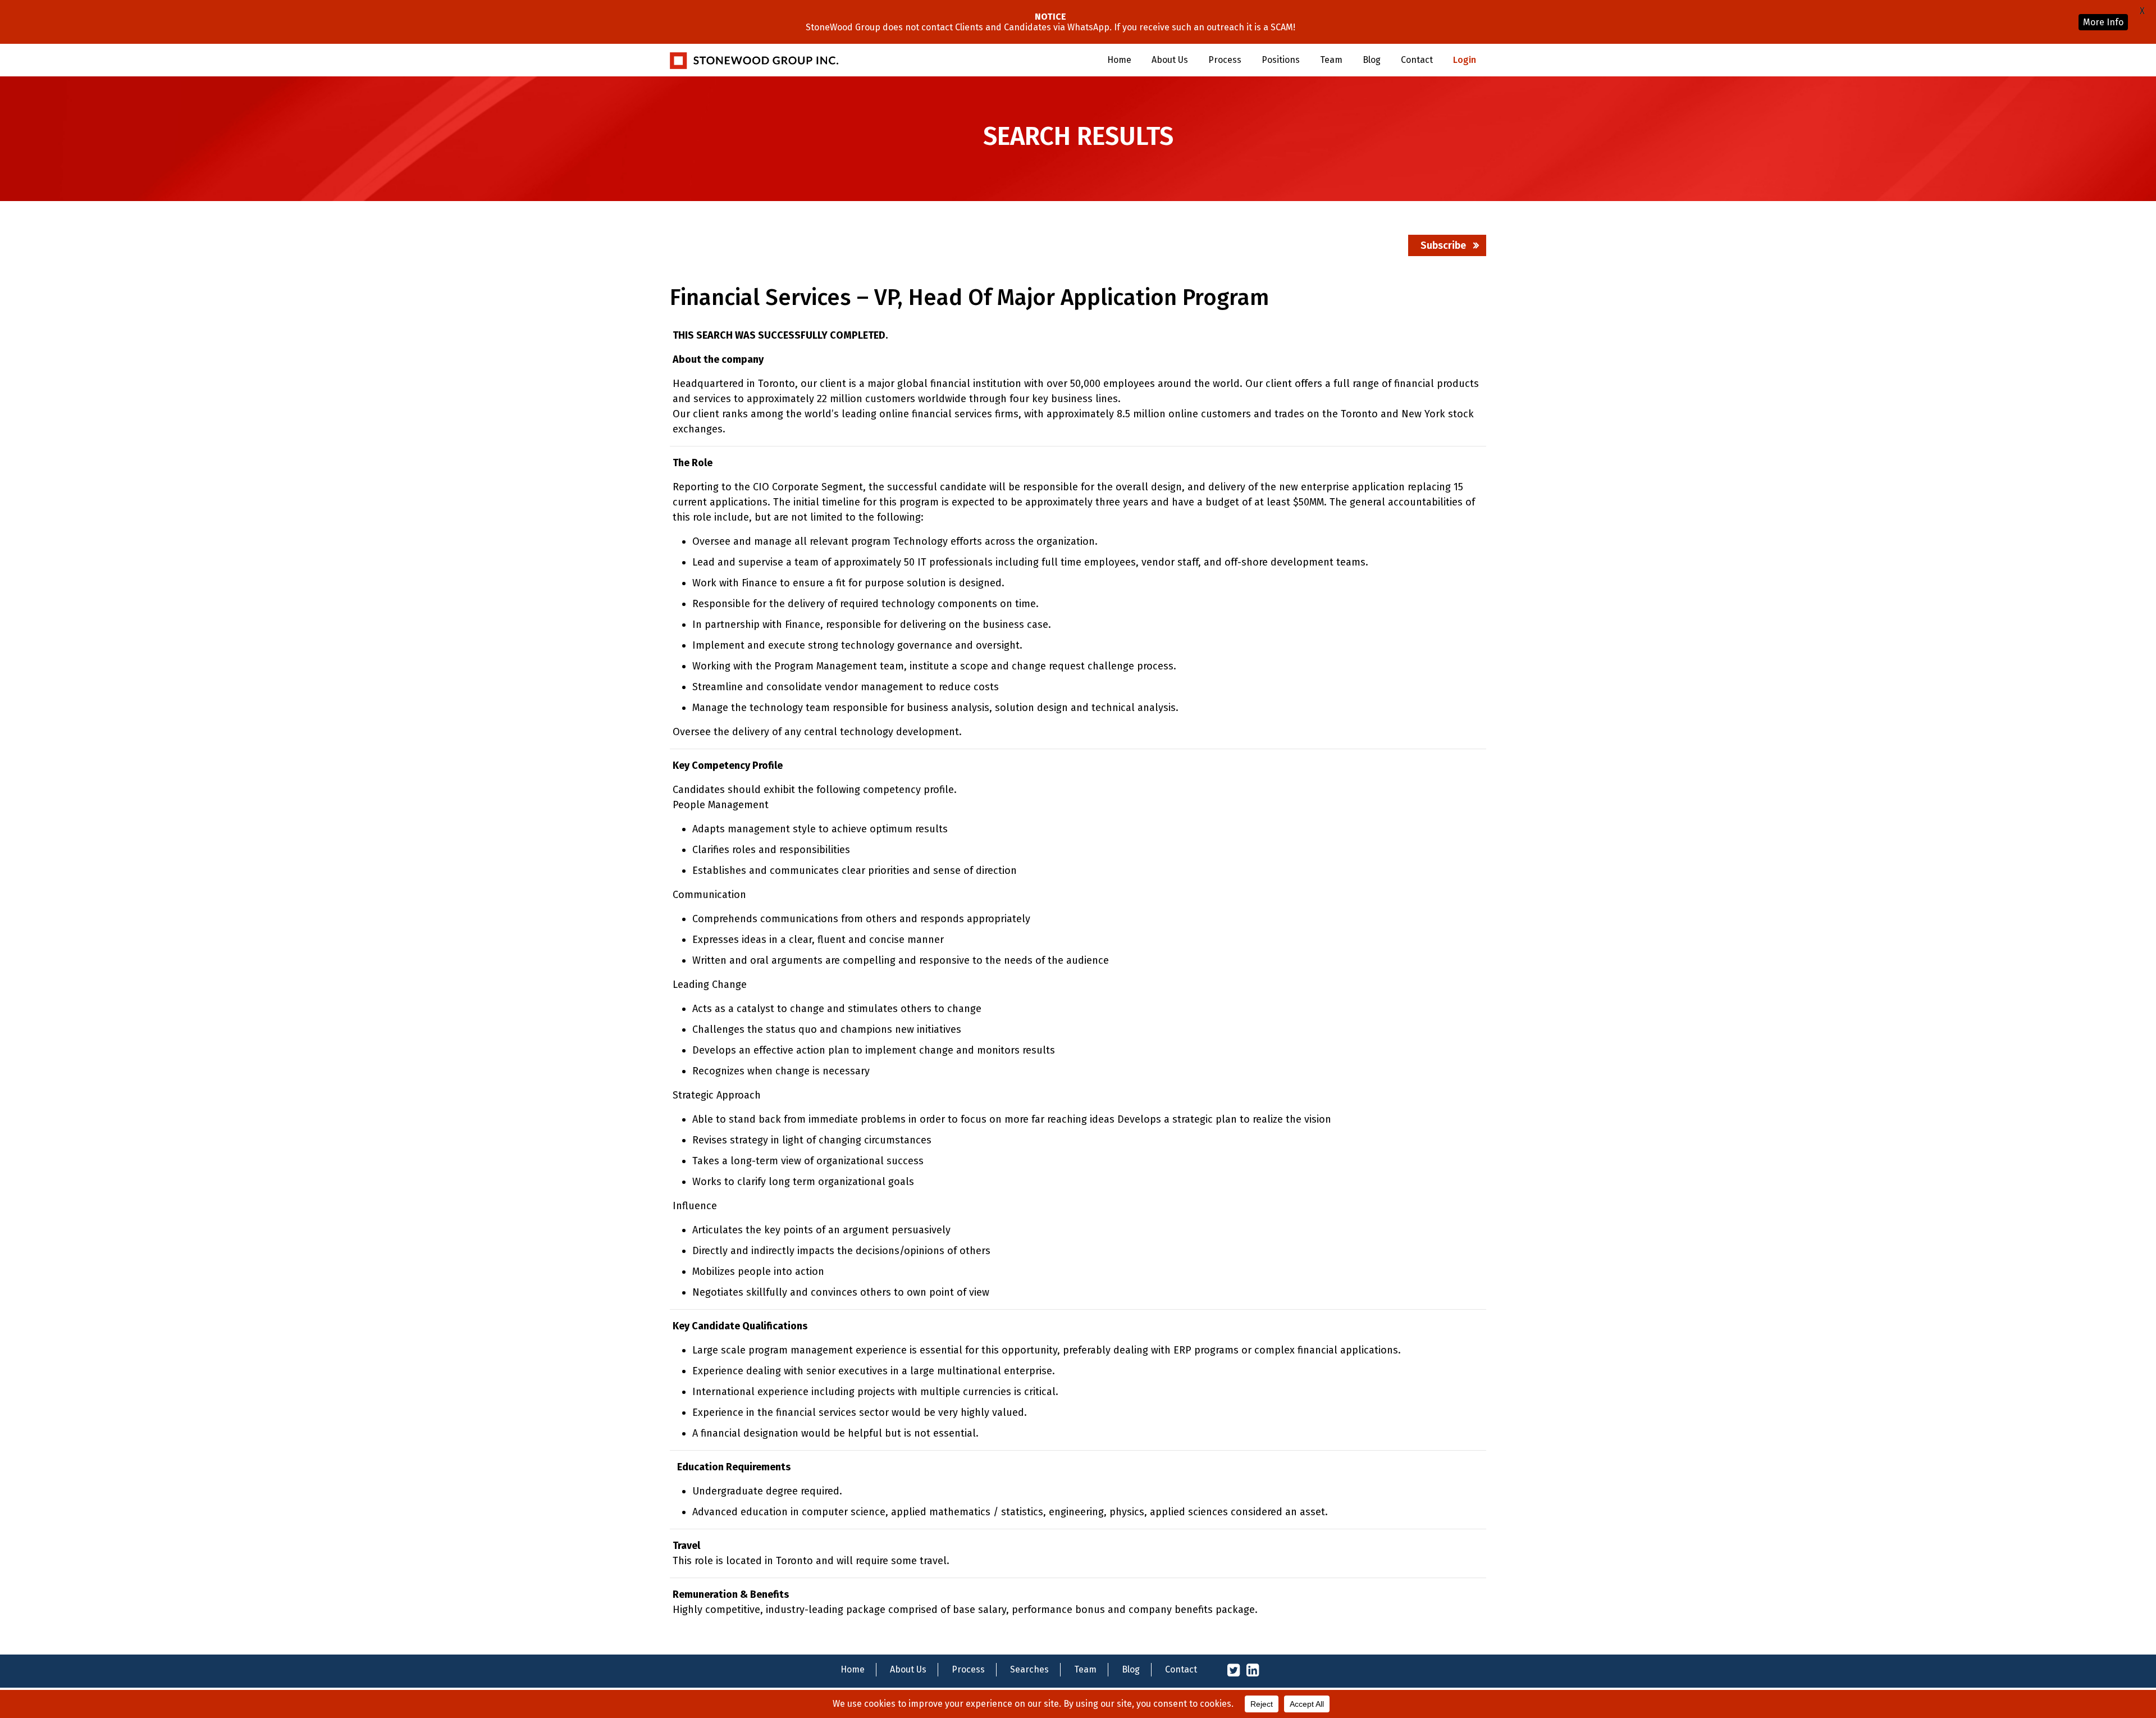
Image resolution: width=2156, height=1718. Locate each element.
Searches (1029, 1669)
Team (1331, 60)
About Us (1170, 60)
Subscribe (1443, 245)
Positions (1281, 60)
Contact (1417, 60)
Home (1119, 60)
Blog (1372, 60)
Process (1225, 60)
